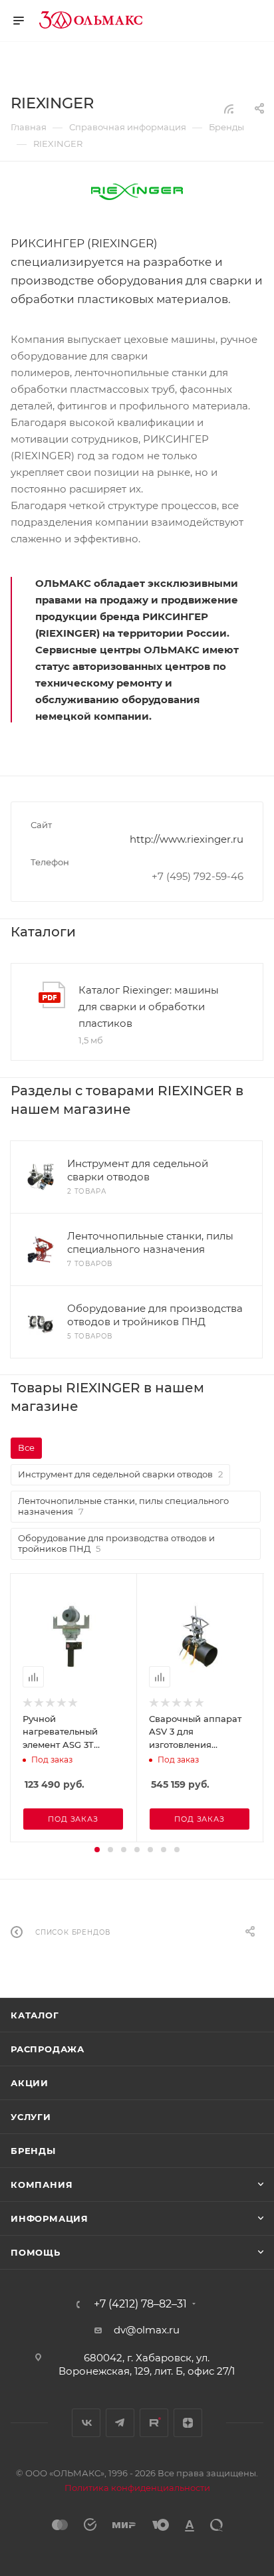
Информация (50, 2218)
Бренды (33, 2151)
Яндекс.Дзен (188, 2423)
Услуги (31, 2117)
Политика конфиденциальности (137, 2488)
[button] (97, 1850)
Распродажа (48, 2049)
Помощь (36, 2252)
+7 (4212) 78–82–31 (140, 2304)
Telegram (120, 2423)
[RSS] (229, 109)
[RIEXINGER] (137, 191)
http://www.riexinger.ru (187, 839)
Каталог (35, 2015)
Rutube (154, 2423)
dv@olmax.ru (147, 2330)
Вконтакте (86, 2423)
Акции (30, 2083)
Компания (42, 2185)
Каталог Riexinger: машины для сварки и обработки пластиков (149, 1007)
